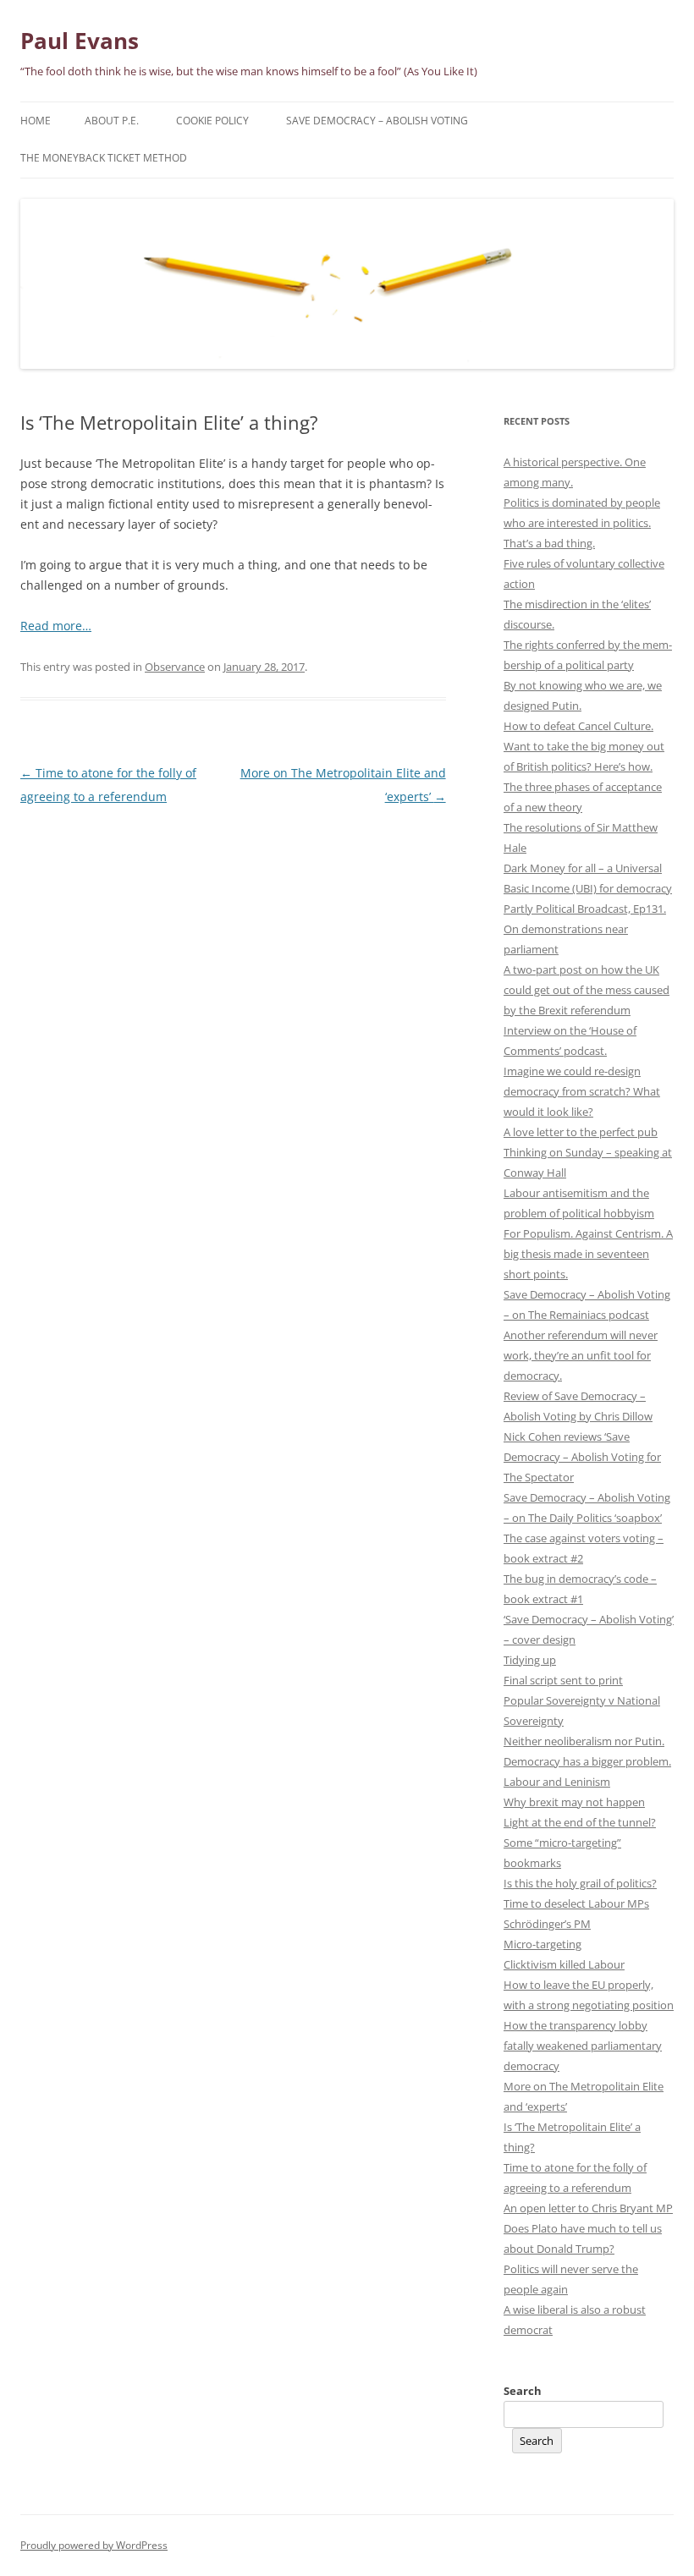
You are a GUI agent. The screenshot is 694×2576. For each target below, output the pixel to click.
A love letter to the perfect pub (581, 1132)
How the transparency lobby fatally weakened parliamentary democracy (583, 2046)
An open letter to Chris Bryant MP (588, 2208)
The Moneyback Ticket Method (104, 158)
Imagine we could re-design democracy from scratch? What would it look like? (582, 1091)
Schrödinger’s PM (547, 1924)
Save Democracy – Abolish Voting (377, 121)
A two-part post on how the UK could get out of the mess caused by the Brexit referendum (587, 990)
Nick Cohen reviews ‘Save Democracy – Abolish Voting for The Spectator (582, 1457)
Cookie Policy (212, 121)
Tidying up (530, 1660)
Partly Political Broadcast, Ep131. (585, 909)
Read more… (56, 626)
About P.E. (112, 121)
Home (36, 121)
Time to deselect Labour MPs (576, 1903)
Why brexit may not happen (574, 1802)
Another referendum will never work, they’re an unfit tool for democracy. (581, 1355)
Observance (175, 667)
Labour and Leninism (557, 1782)
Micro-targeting (543, 1944)
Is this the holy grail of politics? (580, 1883)
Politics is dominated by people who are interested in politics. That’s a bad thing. (582, 523)
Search (523, 2391)
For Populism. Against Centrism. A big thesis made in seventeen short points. (588, 1254)
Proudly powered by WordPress (94, 2545)
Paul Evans (80, 41)
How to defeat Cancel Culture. (578, 726)
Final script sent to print (563, 1680)
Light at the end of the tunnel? (580, 1822)
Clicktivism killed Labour (564, 1964)
